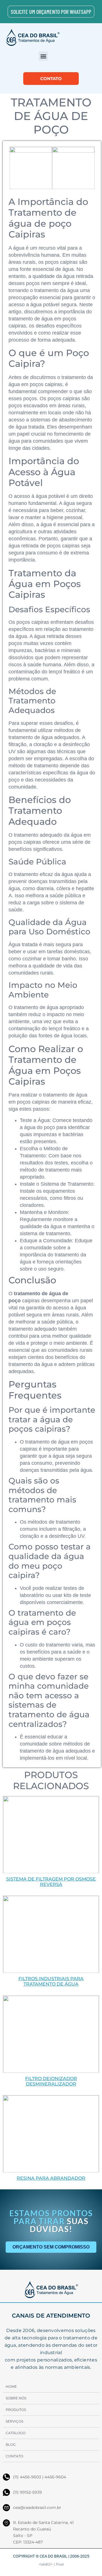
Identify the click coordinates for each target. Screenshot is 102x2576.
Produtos (16, 2410)
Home (11, 2387)
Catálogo (16, 2433)
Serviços (14, 2421)
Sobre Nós (16, 2398)
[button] (43, 56)
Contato (14, 2456)
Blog (11, 2445)
